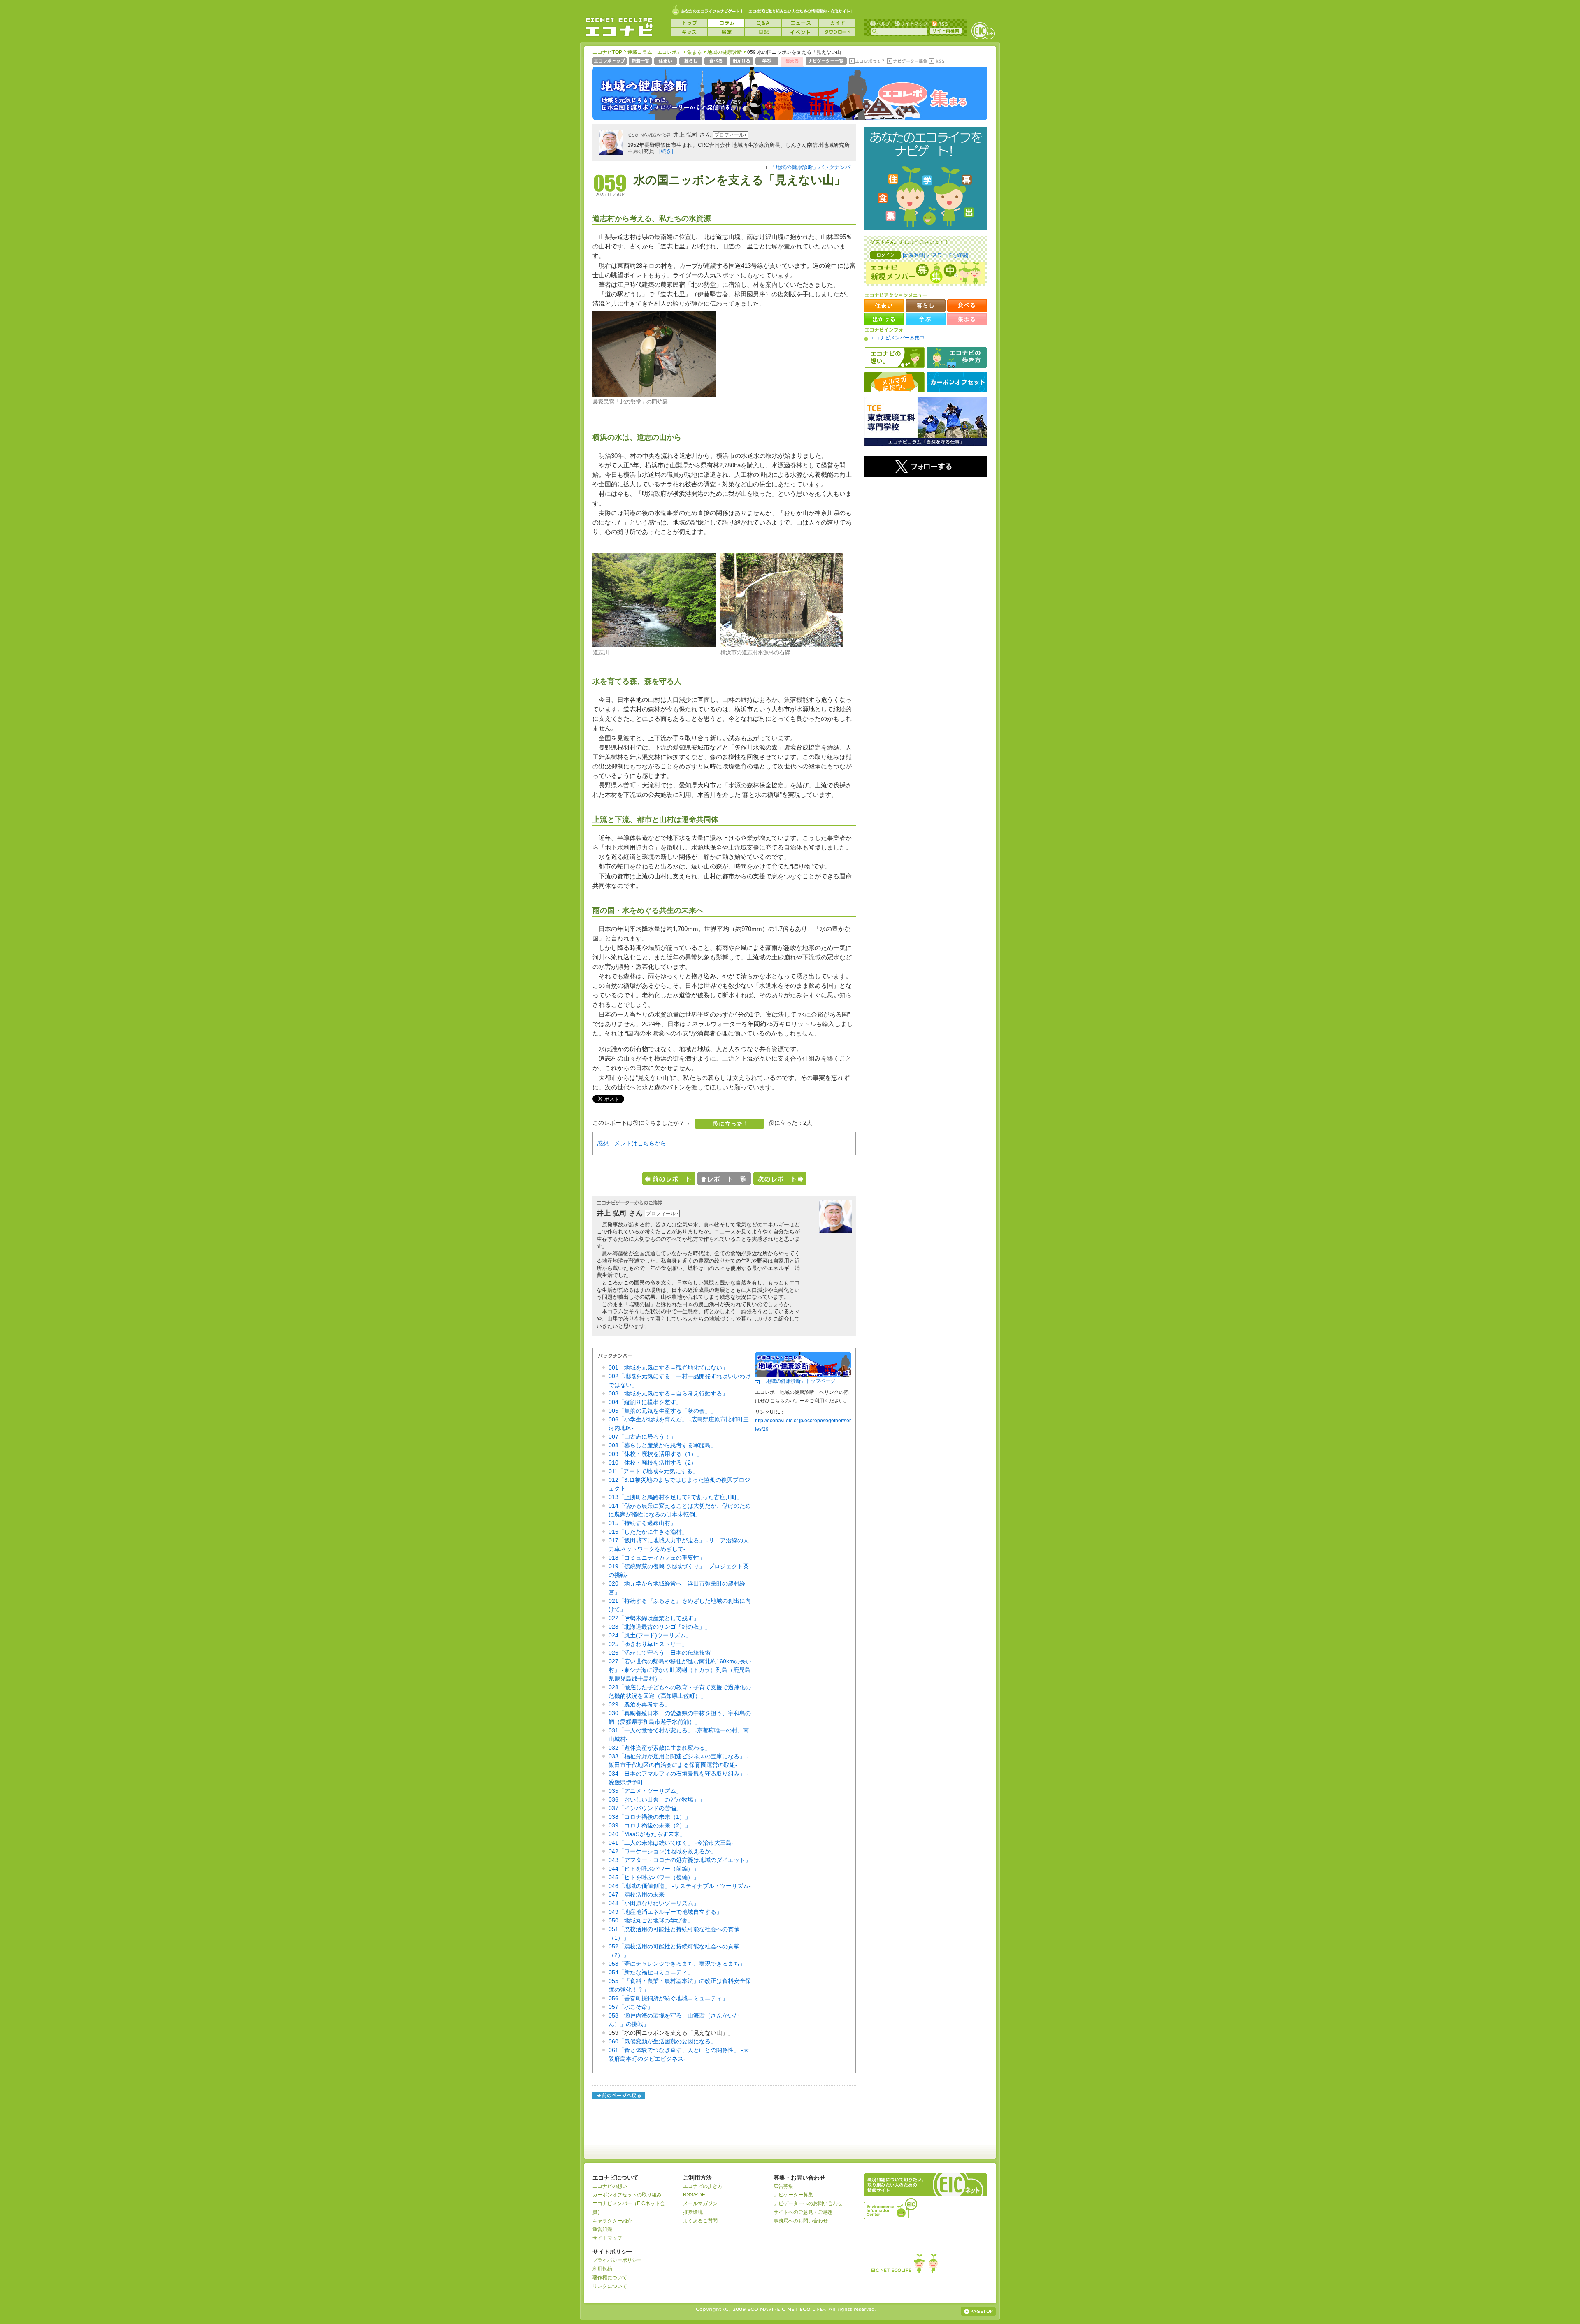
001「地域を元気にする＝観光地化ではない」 (668, 1367)
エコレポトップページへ (610, 62)
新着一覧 (641, 62)
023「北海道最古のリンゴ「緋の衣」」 (660, 1627)
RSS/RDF (694, 2195)
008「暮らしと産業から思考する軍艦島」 (662, 1445)
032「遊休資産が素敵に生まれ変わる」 (660, 1748)
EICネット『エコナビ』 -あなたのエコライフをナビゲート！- (619, 27)
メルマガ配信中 (894, 382)
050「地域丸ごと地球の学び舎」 (651, 1920)
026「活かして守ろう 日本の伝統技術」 (662, 1653)
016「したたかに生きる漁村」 (648, 1532)
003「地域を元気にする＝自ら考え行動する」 (668, 1393)
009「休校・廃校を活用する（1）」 (655, 1454)
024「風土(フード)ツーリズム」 (650, 1635)
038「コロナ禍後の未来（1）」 (650, 1817)
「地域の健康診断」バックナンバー (813, 167)
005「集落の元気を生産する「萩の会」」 (662, 1411)
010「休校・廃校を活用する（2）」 (655, 1463)
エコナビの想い (894, 358)
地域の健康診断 (725, 52)
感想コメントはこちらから (632, 1143)
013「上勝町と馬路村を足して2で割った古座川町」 (676, 1497)
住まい (666, 62)
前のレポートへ (669, 1179)
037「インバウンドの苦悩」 (645, 1808)
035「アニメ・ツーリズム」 (645, 1791)
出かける (742, 62)
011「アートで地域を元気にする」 (653, 1471)
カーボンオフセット (957, 382)
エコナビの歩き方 (957, 358)
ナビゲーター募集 (907, 62)
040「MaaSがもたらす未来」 (647, 1834)
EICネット (983, 31)
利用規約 (602, 2269)
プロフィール (729, 135)
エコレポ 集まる (922, 98)
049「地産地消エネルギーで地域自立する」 (665, 1912)
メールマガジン (700, 2203)
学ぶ (768, 62)
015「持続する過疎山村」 (642, 1523)
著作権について (610, 2278)
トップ (689, 23)
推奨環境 (693, 2212)
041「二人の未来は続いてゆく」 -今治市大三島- (671, 1843)
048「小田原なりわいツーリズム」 (654, 1903)
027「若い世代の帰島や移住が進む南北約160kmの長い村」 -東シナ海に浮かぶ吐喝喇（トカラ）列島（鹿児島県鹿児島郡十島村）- (680, 1670)
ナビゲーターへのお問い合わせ (808, 2203)
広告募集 (783, 2186)
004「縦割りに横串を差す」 (645, 1402)
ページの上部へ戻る (978, 2311)
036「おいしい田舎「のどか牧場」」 (657, 1799)
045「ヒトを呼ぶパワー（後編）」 (654, 1877)
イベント (800, 32)
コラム (726, 23)
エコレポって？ (867, 62)
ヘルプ (880, 23)
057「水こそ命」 (631, 2007)
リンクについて (610, 2286)
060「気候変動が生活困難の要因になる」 (662, 2041)
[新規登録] (914, 255)
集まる (695, 52)
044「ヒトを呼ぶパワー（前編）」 (654, 1869)
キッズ (689, 32)
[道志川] (654, 645)
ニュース (800, 23)
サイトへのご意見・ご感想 (803, 2212)
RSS (939, 23)
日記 (763, 32)
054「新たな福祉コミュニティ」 (651, 1972)
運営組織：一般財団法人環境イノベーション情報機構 (891, 2208)
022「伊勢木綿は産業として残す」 (654, 1618)
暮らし (691, 62)
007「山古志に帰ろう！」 (642, 1437)
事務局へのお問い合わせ (801, 2221)
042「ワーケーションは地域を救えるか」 (662, 1851)
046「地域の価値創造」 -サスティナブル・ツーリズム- (680, 1886)
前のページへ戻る (619, 2097)
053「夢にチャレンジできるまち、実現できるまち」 (677, 1964)
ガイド (837, 23)
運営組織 (602, 2229)
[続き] (666, 151)
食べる (717, 62)
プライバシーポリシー (617, 2260)
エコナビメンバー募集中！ (900, 338)
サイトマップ (910, 23)
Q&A (763, 23)
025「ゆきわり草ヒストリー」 (648, 1644)
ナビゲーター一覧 (827, 62)
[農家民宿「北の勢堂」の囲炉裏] (654, 395)
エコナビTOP (607, 52)
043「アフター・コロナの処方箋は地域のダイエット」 (680, 1860)
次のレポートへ (780, 1179)
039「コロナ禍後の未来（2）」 (650, 1825)
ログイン (885, 255)
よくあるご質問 (700, 2221)
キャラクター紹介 (612, 2221)
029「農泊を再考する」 (639, 1704)
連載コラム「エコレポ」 (655, 52)
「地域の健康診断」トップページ (798, 1381)
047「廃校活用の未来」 (639, 1894)
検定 (726, 32)
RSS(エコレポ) (937, 62)
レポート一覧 (724, 1179)
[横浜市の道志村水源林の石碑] (782, 645)
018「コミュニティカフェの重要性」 (657, 1558)
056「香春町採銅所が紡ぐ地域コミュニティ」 (668, 1998)
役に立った (730, 1124)
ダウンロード (837, 32)
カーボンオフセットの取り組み (627, 2195)
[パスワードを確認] (947, 255)
